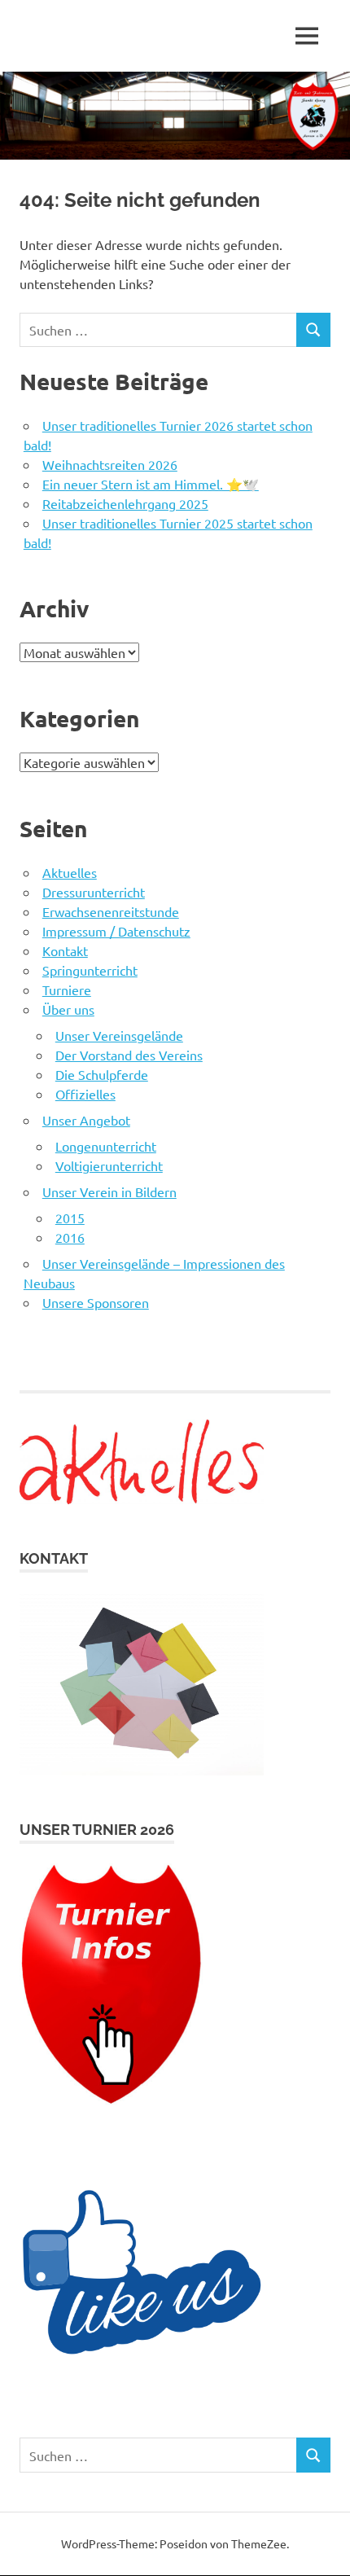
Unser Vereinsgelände (119, 1035)
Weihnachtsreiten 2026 (110, 464)
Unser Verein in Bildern (109, 1191)
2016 (70, 1237)
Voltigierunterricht (109, 1165)
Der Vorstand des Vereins (129, 1055)
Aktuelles (70, 872)
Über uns (68, 1009)
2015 (70, 1218)
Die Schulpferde (102, 1074)
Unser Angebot (86, 1120)
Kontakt (65, 950)
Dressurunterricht (94, 892)
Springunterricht (90, 970)
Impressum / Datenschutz (116, 931)
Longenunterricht (106, 1146)
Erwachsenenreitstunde (111, 911)
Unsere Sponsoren (96, 1302)
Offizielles (85, 1094)
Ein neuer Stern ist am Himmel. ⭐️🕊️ (151, 484)
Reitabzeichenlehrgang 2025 (125, 503)
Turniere (67, 990)
